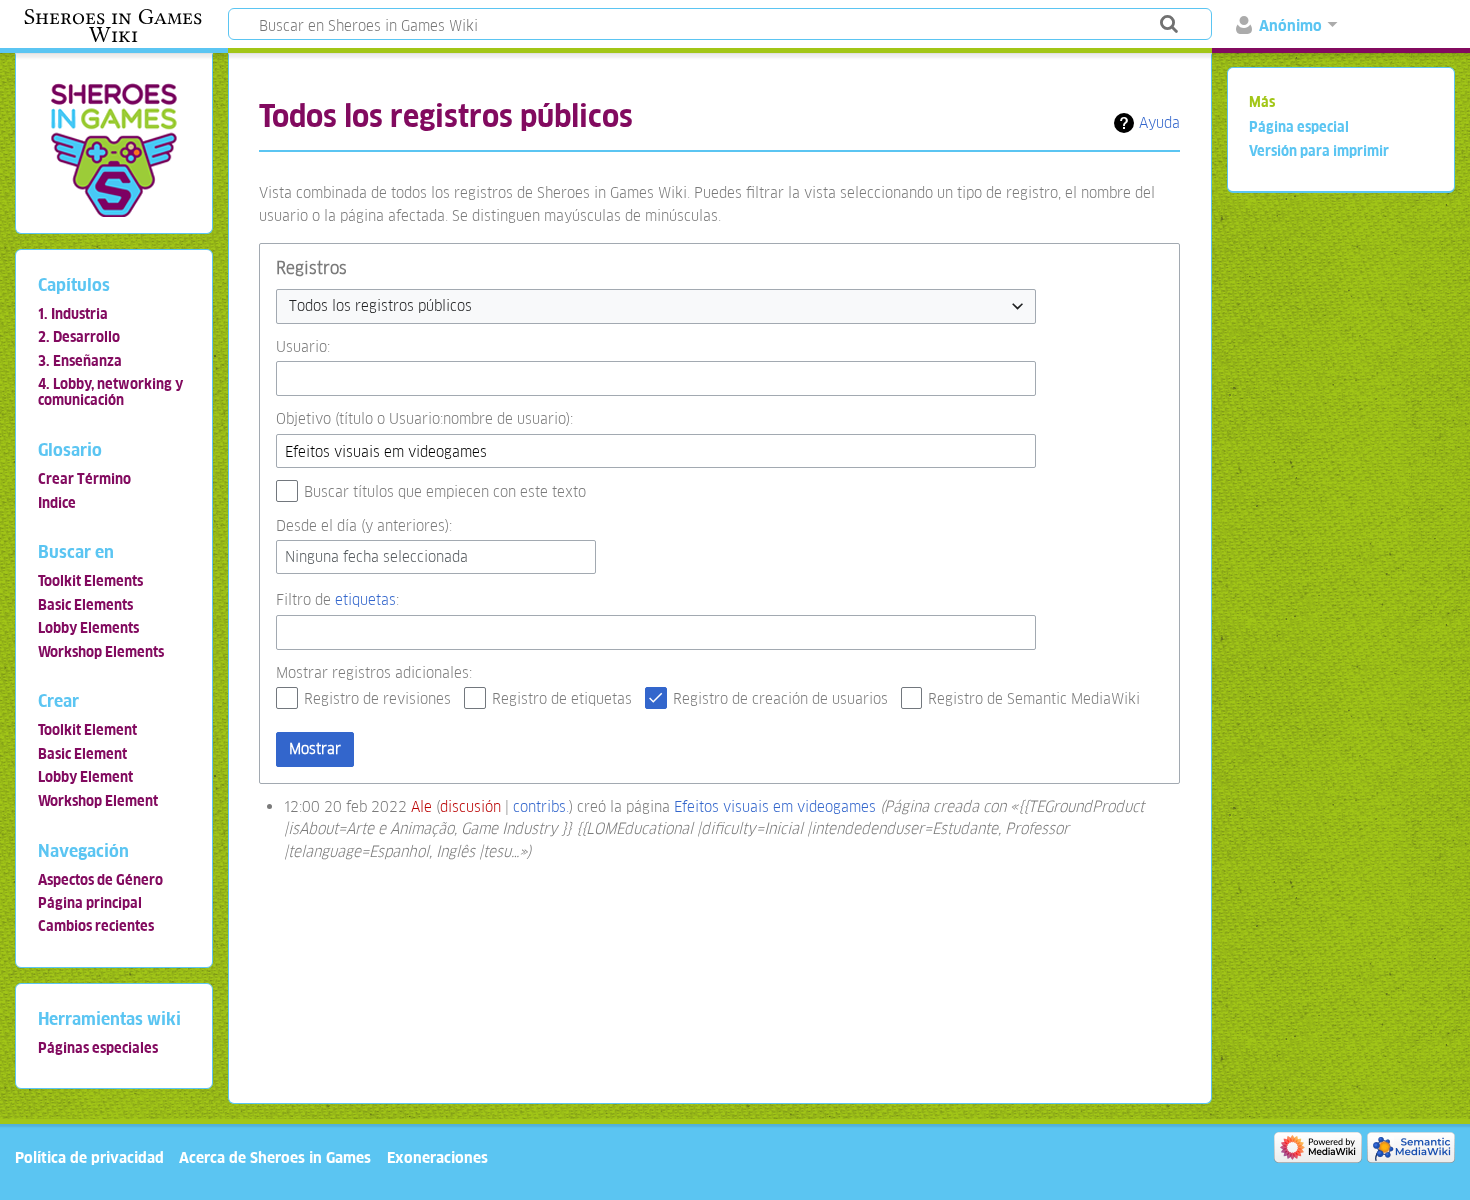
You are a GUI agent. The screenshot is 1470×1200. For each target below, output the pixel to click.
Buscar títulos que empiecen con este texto (445, 491)
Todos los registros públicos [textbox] (380, 305)
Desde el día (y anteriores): (364, 525)
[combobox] (656, 306)
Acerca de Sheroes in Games (275, 1157)
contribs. (541, 806)
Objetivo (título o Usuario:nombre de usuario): (424, 418)
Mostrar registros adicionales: (374, 672)
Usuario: (303, 346)
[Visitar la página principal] (113, 149)
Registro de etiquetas (562, 698)
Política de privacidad (89, 1157)
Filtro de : (337, 599)
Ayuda (1159, 122)
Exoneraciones (437, 1157)
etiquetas (365, 599)
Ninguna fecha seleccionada (376, 556)
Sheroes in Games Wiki (113, 26)
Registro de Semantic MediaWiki (1034, 698)
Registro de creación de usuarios (780, 698)
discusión (470, 806)
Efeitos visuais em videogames (775, 806)
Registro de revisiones (377, 698)
